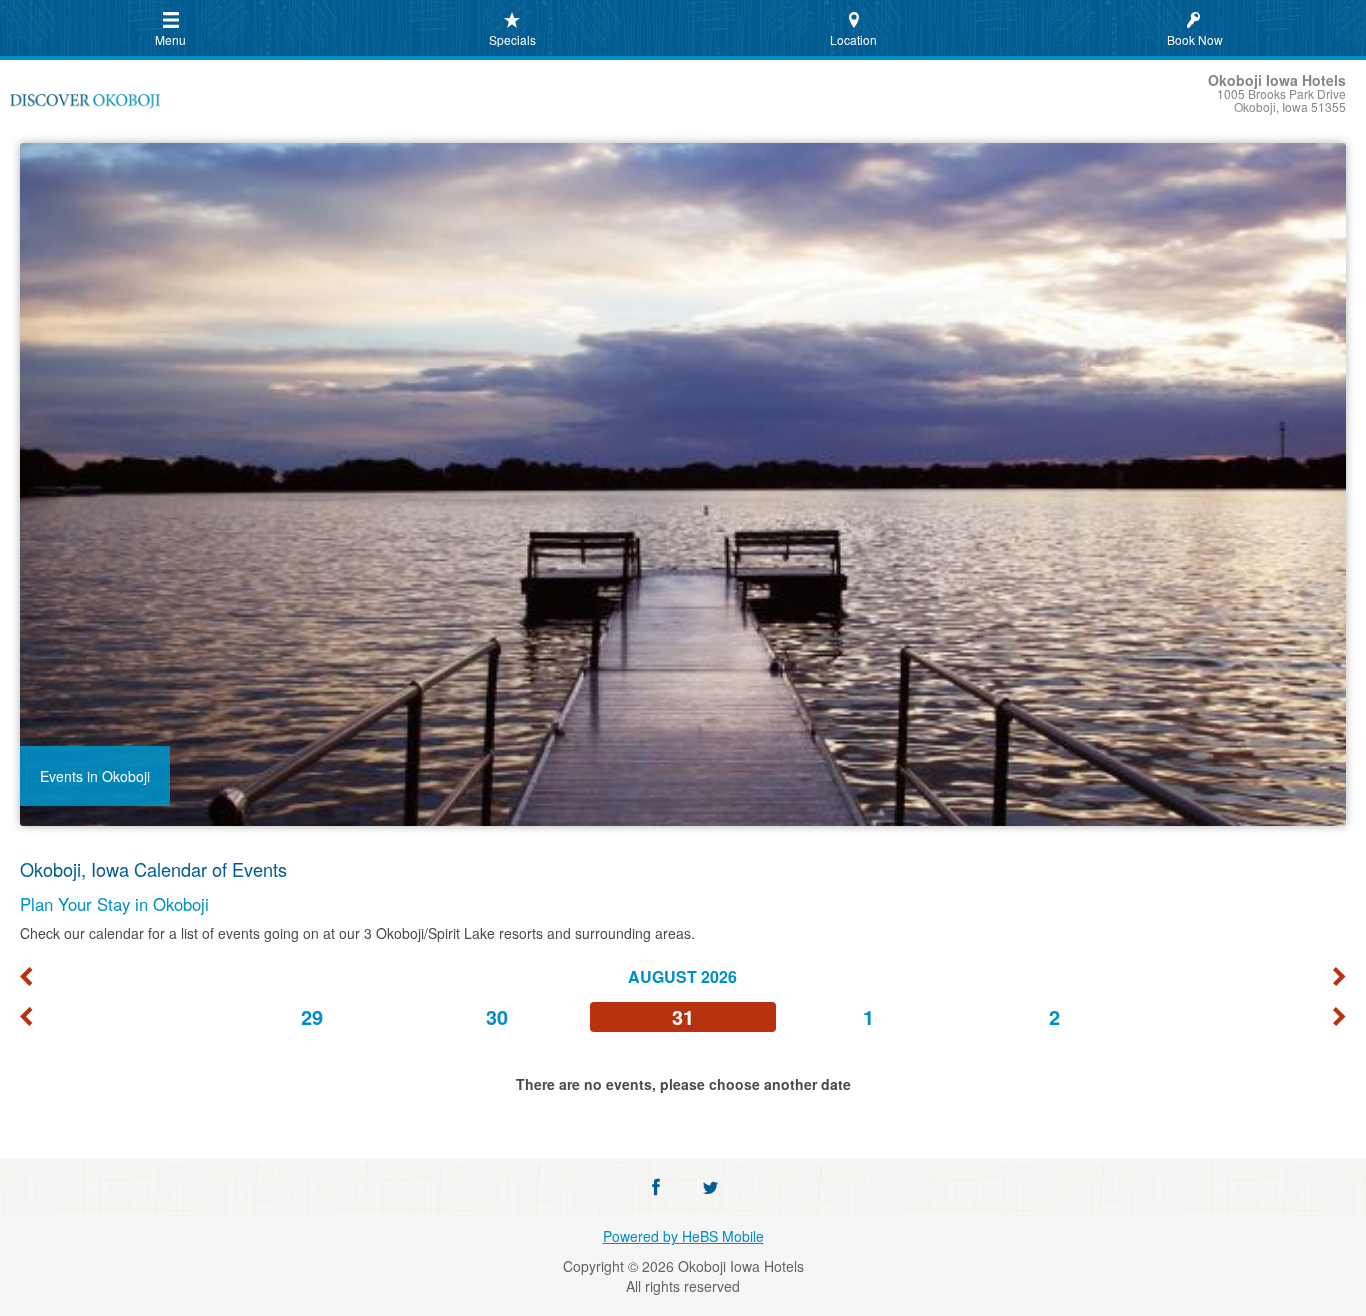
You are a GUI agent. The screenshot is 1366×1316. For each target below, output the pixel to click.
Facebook (656, 1187)
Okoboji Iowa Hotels (85, 103)
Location (853, 39)
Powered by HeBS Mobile (683, 1236)
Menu (170, 39)
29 (312, 1016)
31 (683, 1016)
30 (497, 1016)
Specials (512, 39)
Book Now (1195, 39)
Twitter (710, 1187)
